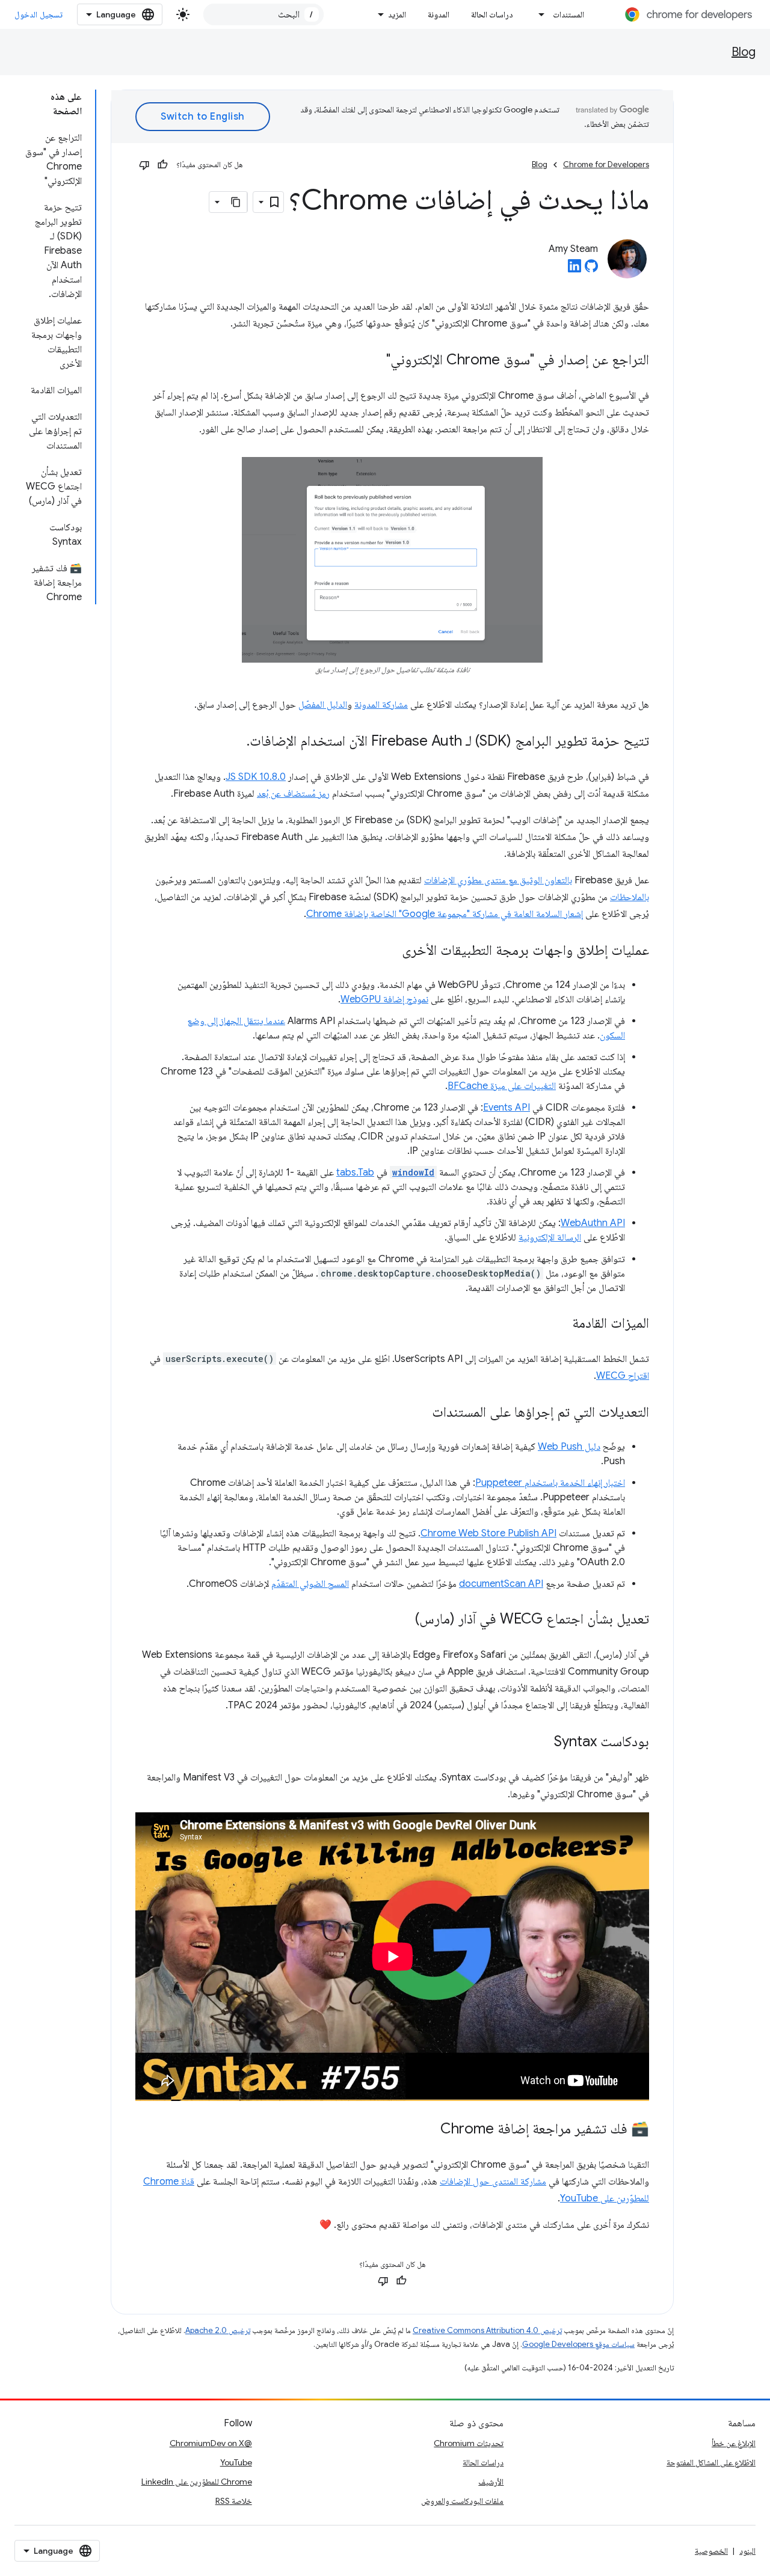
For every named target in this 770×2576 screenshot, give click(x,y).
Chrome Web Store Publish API (488, 1533)
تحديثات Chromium (469, 2443)
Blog (744, 52)
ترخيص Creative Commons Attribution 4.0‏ (487, 2330)
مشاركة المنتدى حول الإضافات (493, 2182)
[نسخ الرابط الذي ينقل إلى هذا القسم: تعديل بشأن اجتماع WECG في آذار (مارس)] (403, 1620)
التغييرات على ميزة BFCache (502, 1086)
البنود (747, 2551)
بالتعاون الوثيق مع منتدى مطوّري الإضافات (498, 880)
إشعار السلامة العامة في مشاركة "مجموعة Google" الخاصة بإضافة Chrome (445, 914)
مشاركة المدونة (381, 705)
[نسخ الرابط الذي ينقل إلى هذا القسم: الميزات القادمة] (560, 1324)
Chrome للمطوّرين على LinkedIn (197, 2482)
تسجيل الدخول (38, 14)
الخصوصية (711, 2551)
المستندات (568, 14)
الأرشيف (491, 2482)
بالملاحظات (630, 897)
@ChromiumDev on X (211, 2443)
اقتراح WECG (623, 1376)
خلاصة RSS (234, 2501)
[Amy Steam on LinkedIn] (574, 269)
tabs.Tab (355, 1173)
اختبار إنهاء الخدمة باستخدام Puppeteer (550, 1483)
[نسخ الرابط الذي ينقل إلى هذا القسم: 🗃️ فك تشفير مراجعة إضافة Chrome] (428, 2130)
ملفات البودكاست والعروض (462, 2501)
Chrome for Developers (606, 164)
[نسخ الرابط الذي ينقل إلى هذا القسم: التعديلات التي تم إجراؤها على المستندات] (420, 1413)
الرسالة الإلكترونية (550, 1237)
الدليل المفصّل (323, 705)
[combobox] (263, 14)
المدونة (439, 14)
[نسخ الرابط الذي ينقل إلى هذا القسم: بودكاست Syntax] (542, 1743)
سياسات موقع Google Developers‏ (578, 2344)
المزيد (397, 14)
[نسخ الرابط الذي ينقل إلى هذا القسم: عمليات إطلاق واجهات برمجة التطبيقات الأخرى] (390, 951)
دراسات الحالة (492, 14)
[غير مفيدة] (144, 165)
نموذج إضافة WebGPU (384, 999)
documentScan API (501, 1584)
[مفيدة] (162, 165)
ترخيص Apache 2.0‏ (218, 2330)
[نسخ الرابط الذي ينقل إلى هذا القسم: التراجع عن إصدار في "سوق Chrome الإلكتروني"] (374, 361)
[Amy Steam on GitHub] (591, 269)
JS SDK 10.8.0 (256, 777)
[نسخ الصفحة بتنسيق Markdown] (236, 202)
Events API (507, 1108)
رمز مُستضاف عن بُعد (293, 794)
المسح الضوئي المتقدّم (310, 1584)
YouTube (236, 2462)
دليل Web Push (569, 1447)
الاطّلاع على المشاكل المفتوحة (711, 2462)
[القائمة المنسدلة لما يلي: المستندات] (538, 14)
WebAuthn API (593, 1223)
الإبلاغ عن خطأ (734, 2443)
